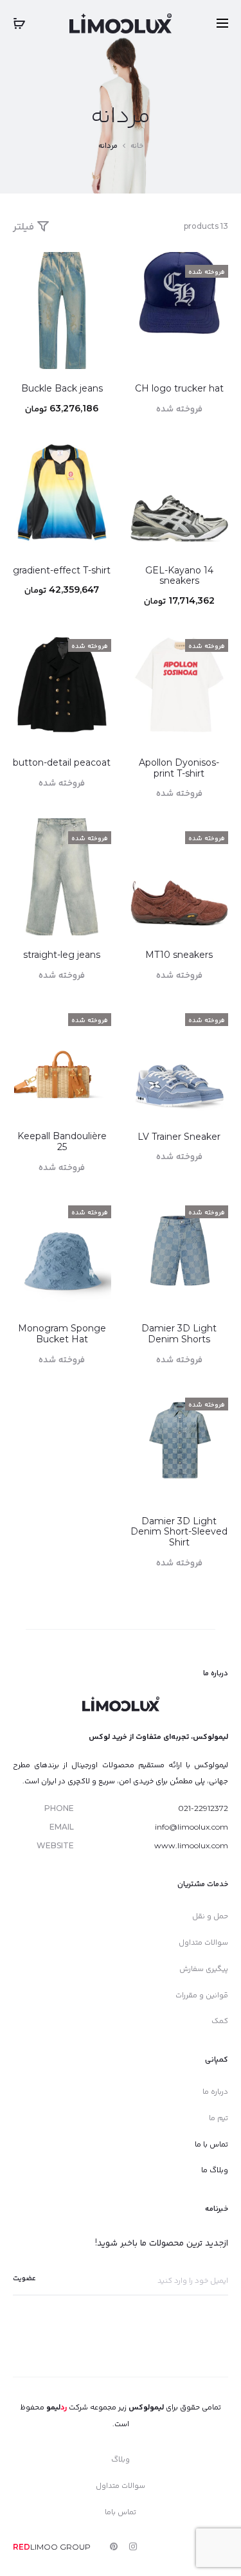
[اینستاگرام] (133, 2546)
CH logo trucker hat (179, 388)
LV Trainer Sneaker (179, 1137)
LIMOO (35, 2547)
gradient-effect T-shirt (62, 570)
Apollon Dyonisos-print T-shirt (179, 768)
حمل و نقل (210, 1915)
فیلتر (25, 226)
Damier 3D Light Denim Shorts (179, 1334)
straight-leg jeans (62, 955)
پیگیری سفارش (204, 1968)
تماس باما (121, 2511)
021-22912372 (203, 1808)
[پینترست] (114, 2546)
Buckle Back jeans (62, 388)
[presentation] (138, 1059)
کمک (220, 2020)
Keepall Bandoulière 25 (62, 1141)
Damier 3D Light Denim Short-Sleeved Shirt (179, 1532)
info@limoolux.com (192, 1827)
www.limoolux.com (191, 1845)
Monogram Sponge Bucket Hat (62, 1334)
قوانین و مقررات (202, 1995)
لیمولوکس (146, 2407)
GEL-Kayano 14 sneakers (179, 576)
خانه (137, 145)
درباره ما (215, 2091)
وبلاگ (121, 2459)
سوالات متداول (203, 1942)
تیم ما (219, 2117)
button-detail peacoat (62, 762)
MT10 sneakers (179, 955)
